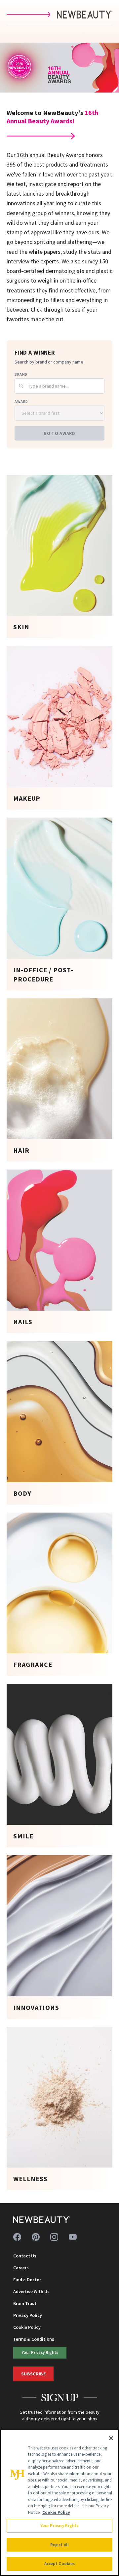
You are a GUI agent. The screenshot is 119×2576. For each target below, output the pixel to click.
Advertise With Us (31, 2291)
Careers (21, 2268)
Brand (21, 374)
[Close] (111, 2438)
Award (21, 401)
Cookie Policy (27, 2327)
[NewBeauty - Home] (42, 2220)
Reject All (59, 2545)
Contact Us (25, 2256)
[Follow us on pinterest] (36, 2237)
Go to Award (59, 433)
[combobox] (59, 386)
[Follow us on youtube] (73, 2237)
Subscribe (33, 2374)
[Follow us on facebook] (17, 2237)
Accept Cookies (60, 2564)
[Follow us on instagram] (54, 2237)
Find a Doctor (27, 2280)
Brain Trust (25, 2303)
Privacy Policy (28, 2315)
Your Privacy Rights (40, 2352)
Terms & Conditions (34, 2339)
